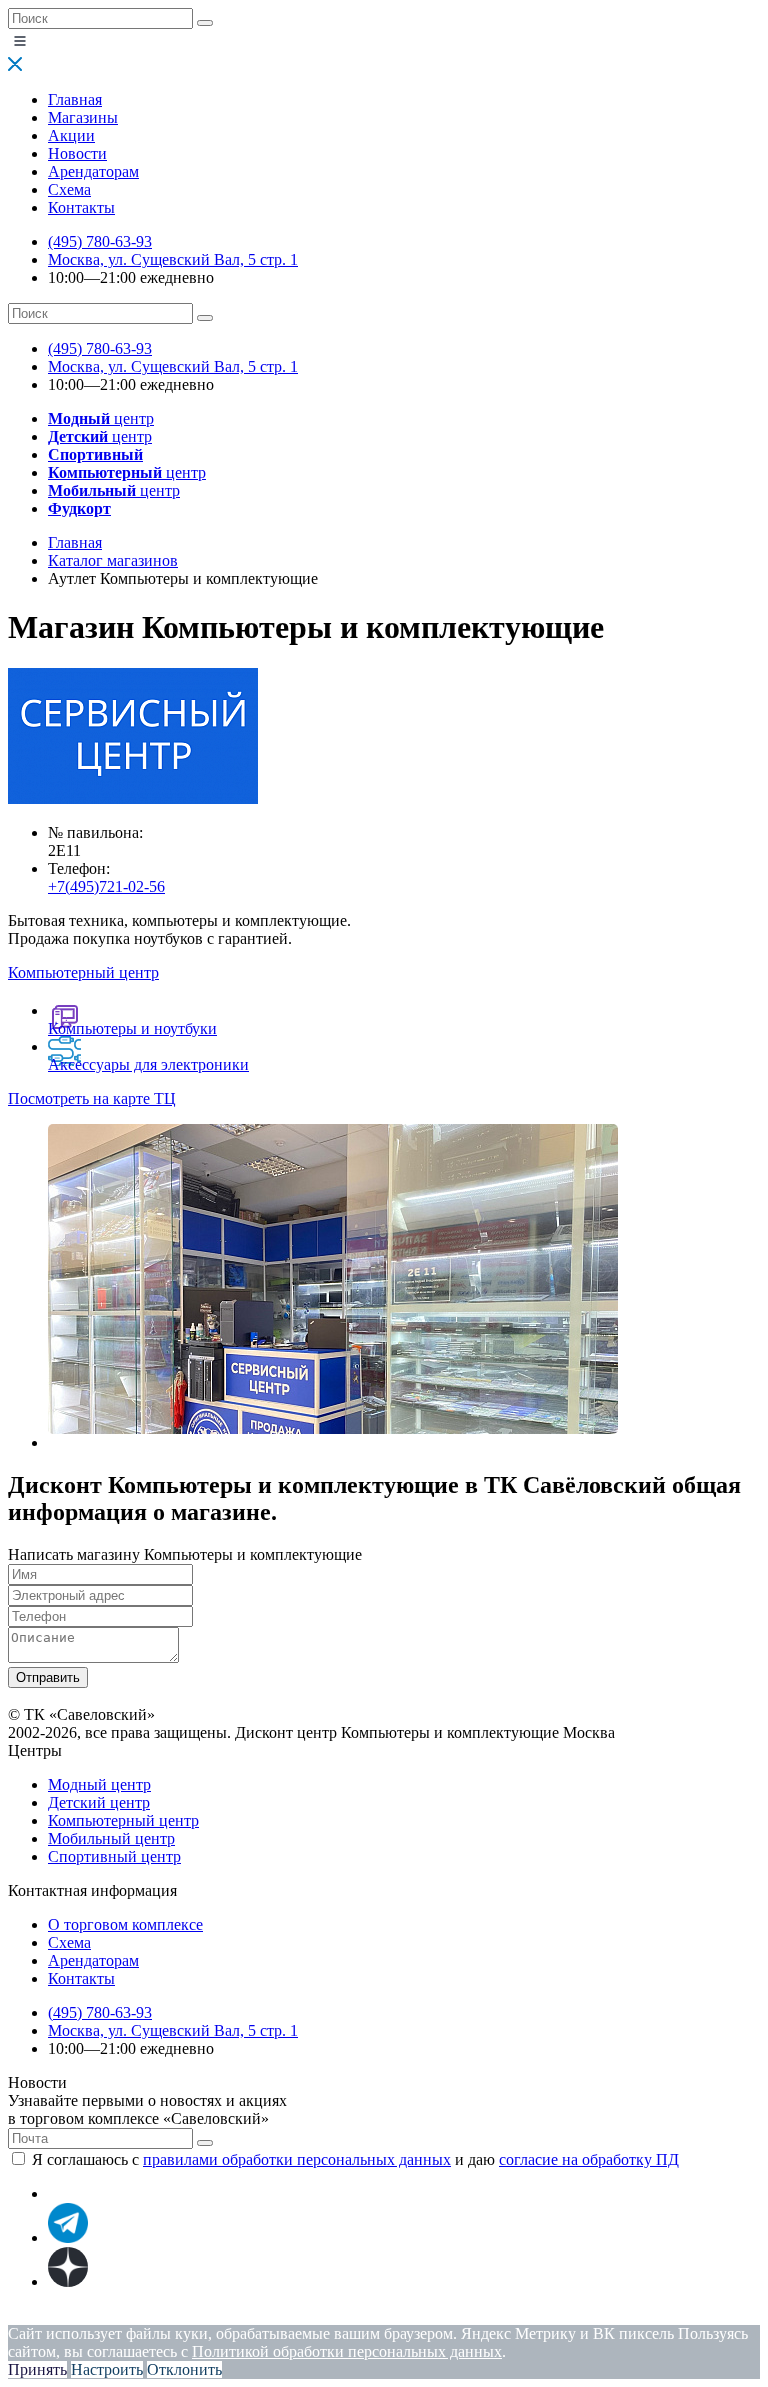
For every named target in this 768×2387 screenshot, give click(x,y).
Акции (71, 135)
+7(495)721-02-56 (106, 886)
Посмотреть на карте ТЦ (92, 1098)
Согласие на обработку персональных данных (415, 2315)
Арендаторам (93, 171)
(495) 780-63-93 (100, 241)
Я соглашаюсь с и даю (355, 2159)
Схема (69, 189)
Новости (77, 153)
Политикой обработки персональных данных (347, 2351)
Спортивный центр (114, 1856)
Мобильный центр (111, 1838)
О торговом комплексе (125, 1924)
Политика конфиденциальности (117, 2315)
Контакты (81, 207)
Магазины (83, 117)
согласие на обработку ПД (589, 2159)
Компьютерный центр (123, 1820)
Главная (75, 99)
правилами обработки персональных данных (297, 2159)
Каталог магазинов (113, 560)
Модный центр (99, 1784)
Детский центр (99, 1802)
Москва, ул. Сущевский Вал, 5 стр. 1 (173, 259)
